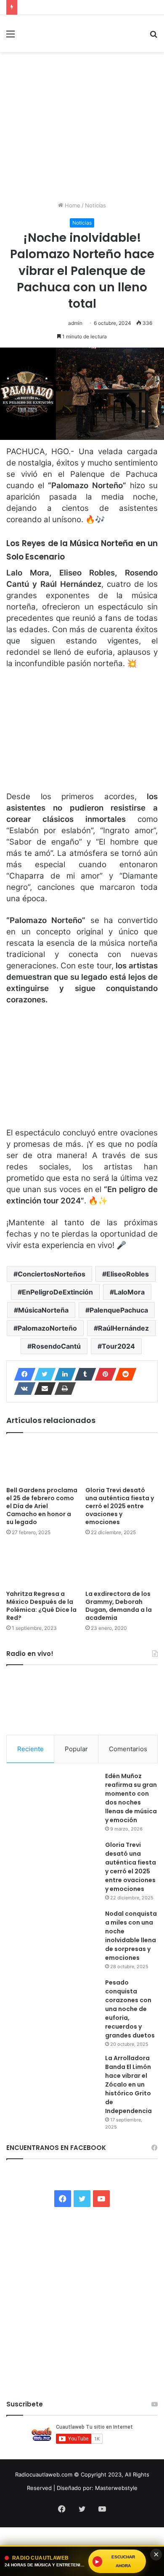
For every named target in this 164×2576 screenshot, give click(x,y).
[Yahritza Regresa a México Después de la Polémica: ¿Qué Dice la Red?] (42, 1565)
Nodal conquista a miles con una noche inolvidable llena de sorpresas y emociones (131, 1936)
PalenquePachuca (119, 1310)
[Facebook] (22, 1374)
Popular (76, 1749)
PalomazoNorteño (47, 1328)
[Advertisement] (82, 130)
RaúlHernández (123, 1328)
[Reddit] (123, 1374)
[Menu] (11, 37)
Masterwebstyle (116, 2488)
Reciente (30, 1749)
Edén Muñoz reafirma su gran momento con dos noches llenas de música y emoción (131, 1798)
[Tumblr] (83, 1374)
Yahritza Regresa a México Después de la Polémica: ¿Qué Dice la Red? (41, 1606)
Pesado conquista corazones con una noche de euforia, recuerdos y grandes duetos (130, 2009)
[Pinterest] (103, 1374)
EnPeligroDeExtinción (57, 1292)
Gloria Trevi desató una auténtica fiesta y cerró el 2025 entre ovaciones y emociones (120, 1506)
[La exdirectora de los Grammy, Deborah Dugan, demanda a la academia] (122, 1565)
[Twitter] (42, 1374)
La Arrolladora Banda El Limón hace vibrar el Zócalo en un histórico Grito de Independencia (128, 2084)
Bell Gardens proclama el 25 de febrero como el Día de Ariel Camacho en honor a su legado (42, 1506)
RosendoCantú (56, 1346)
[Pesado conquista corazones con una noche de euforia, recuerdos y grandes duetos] (53, 2010)
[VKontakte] (22, 1389)
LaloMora (129, 1292)
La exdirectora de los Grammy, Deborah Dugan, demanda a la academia (119, 1606)
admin (75, 323)
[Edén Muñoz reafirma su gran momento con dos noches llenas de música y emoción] (53, 1803)
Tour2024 (118, 1346)
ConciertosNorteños (52, 1274)
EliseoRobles (128, 1274)
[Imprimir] (63, 1389)
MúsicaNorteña (43, 1310)
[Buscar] (153, 37)
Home (72, 205)
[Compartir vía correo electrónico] (42, 1389)
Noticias (95, 205)
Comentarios (128, 1749)
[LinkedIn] (63, 1374)
